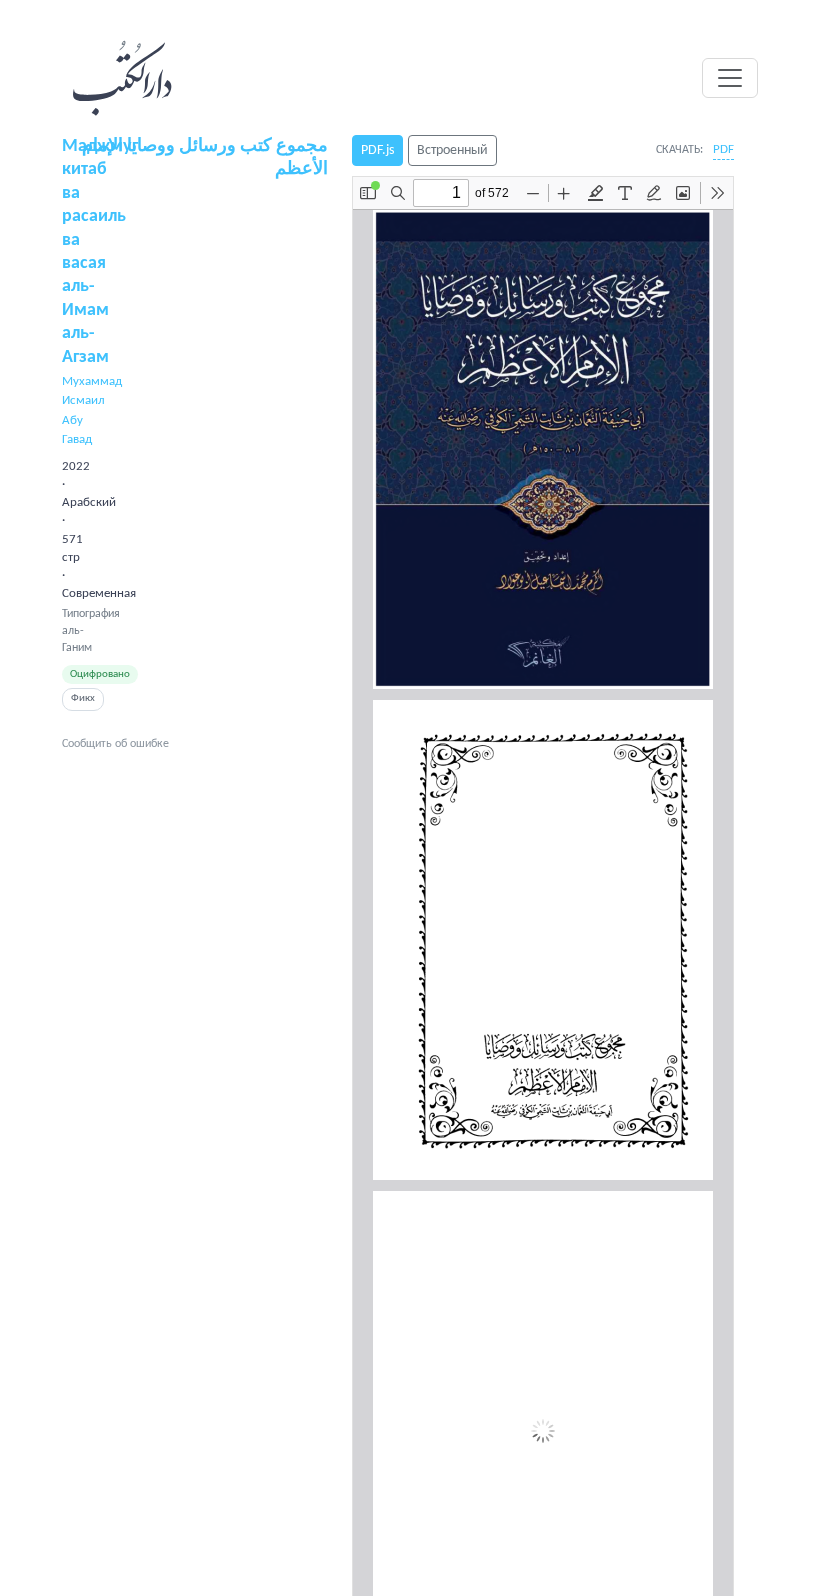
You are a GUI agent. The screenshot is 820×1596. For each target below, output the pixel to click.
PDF (723, 149)
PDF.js (377, 150)
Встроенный (452, 150)
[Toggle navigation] (730, 78)
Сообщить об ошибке (115, 744)
